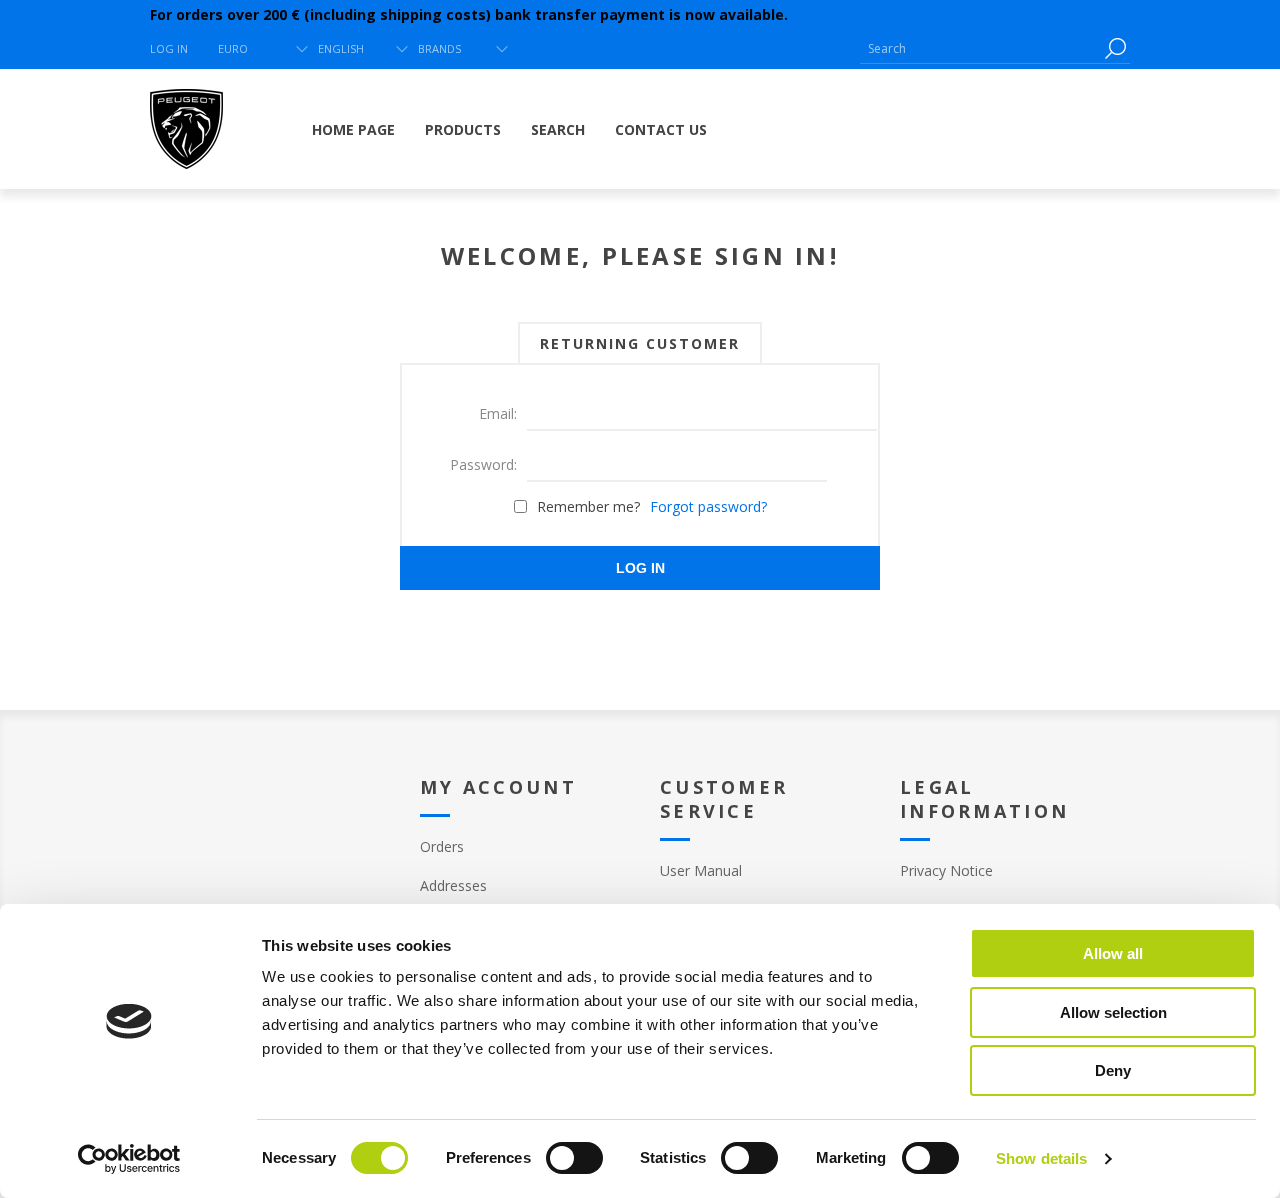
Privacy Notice (946, 870)
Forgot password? (708, 506)
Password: (483, 464)
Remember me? (588, 506)
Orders (442, 846)
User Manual (701, 870)
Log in (169, 48)
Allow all (1113, 953)
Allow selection (1113, 1012)
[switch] (574, 1158)
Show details (1041, 1158)
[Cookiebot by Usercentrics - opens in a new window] (129, 1159)
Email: (498, 413)
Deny (1113, 1070)
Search (1115, 48)
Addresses (453, 885)
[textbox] (980, 48)
